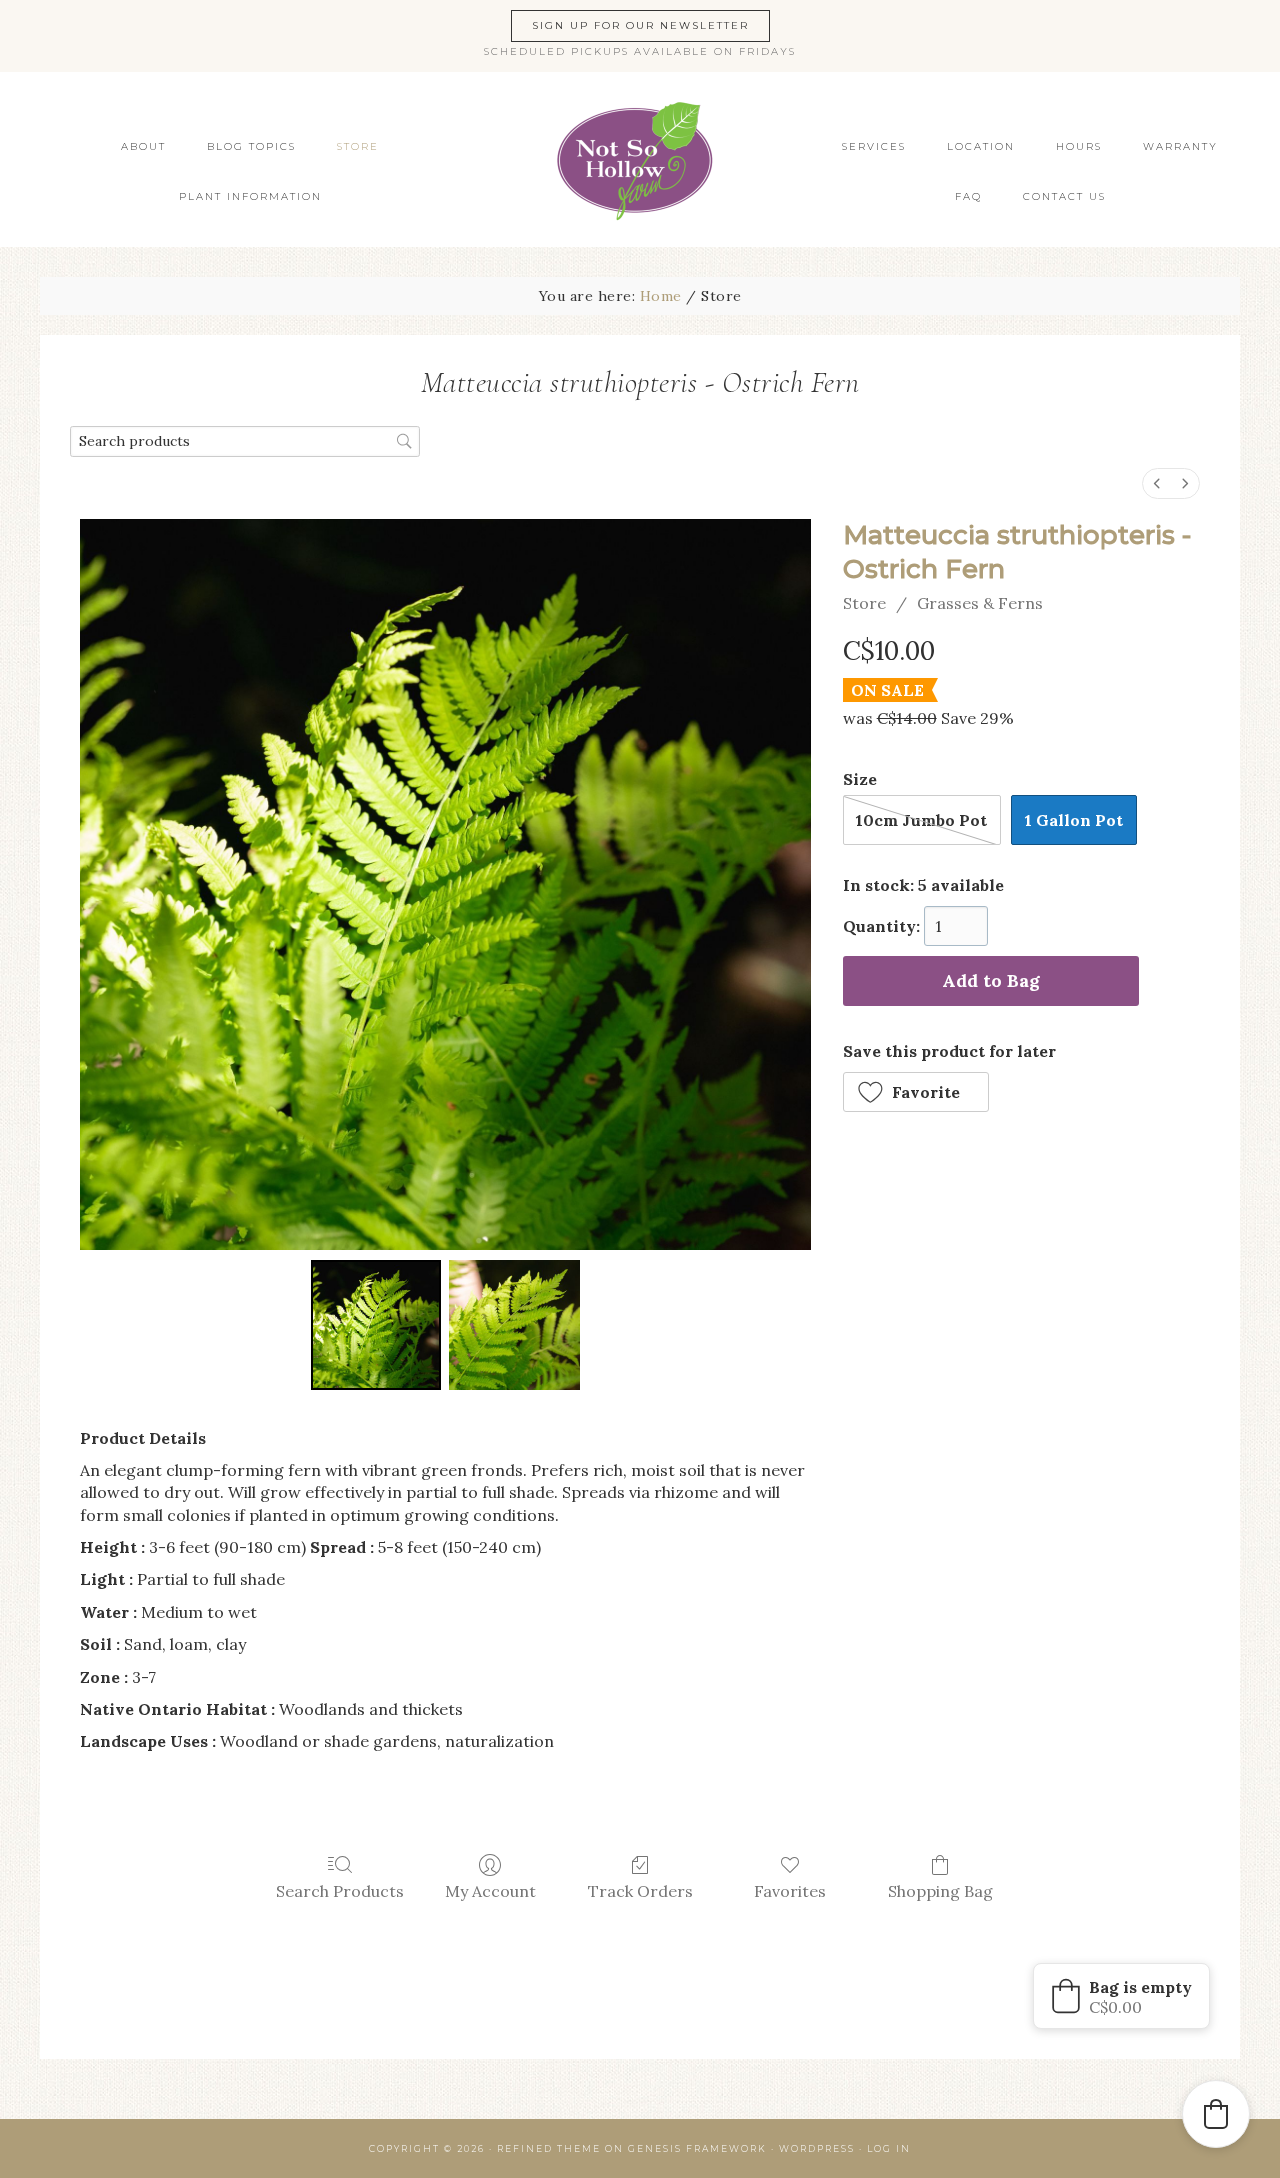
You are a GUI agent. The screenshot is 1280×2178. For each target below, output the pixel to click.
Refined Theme (549, 2148)
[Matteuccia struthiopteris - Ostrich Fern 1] (514, 1325)
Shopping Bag (940, 1891)
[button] (916, 1092)
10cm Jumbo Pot (921, 820)
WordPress (817, 2148)
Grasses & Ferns (980, 603)
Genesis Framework (697, 2148)
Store (864, 603)
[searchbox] (245, 441)
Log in (889, 2148)
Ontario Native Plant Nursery (640, 159)
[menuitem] (1157, 483)
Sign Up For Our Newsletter (640, 25)
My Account (490, 1891)
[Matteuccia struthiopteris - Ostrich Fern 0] (376, 1325)
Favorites (790, 1891)
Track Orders (640, 1891)
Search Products (340, 1891)
